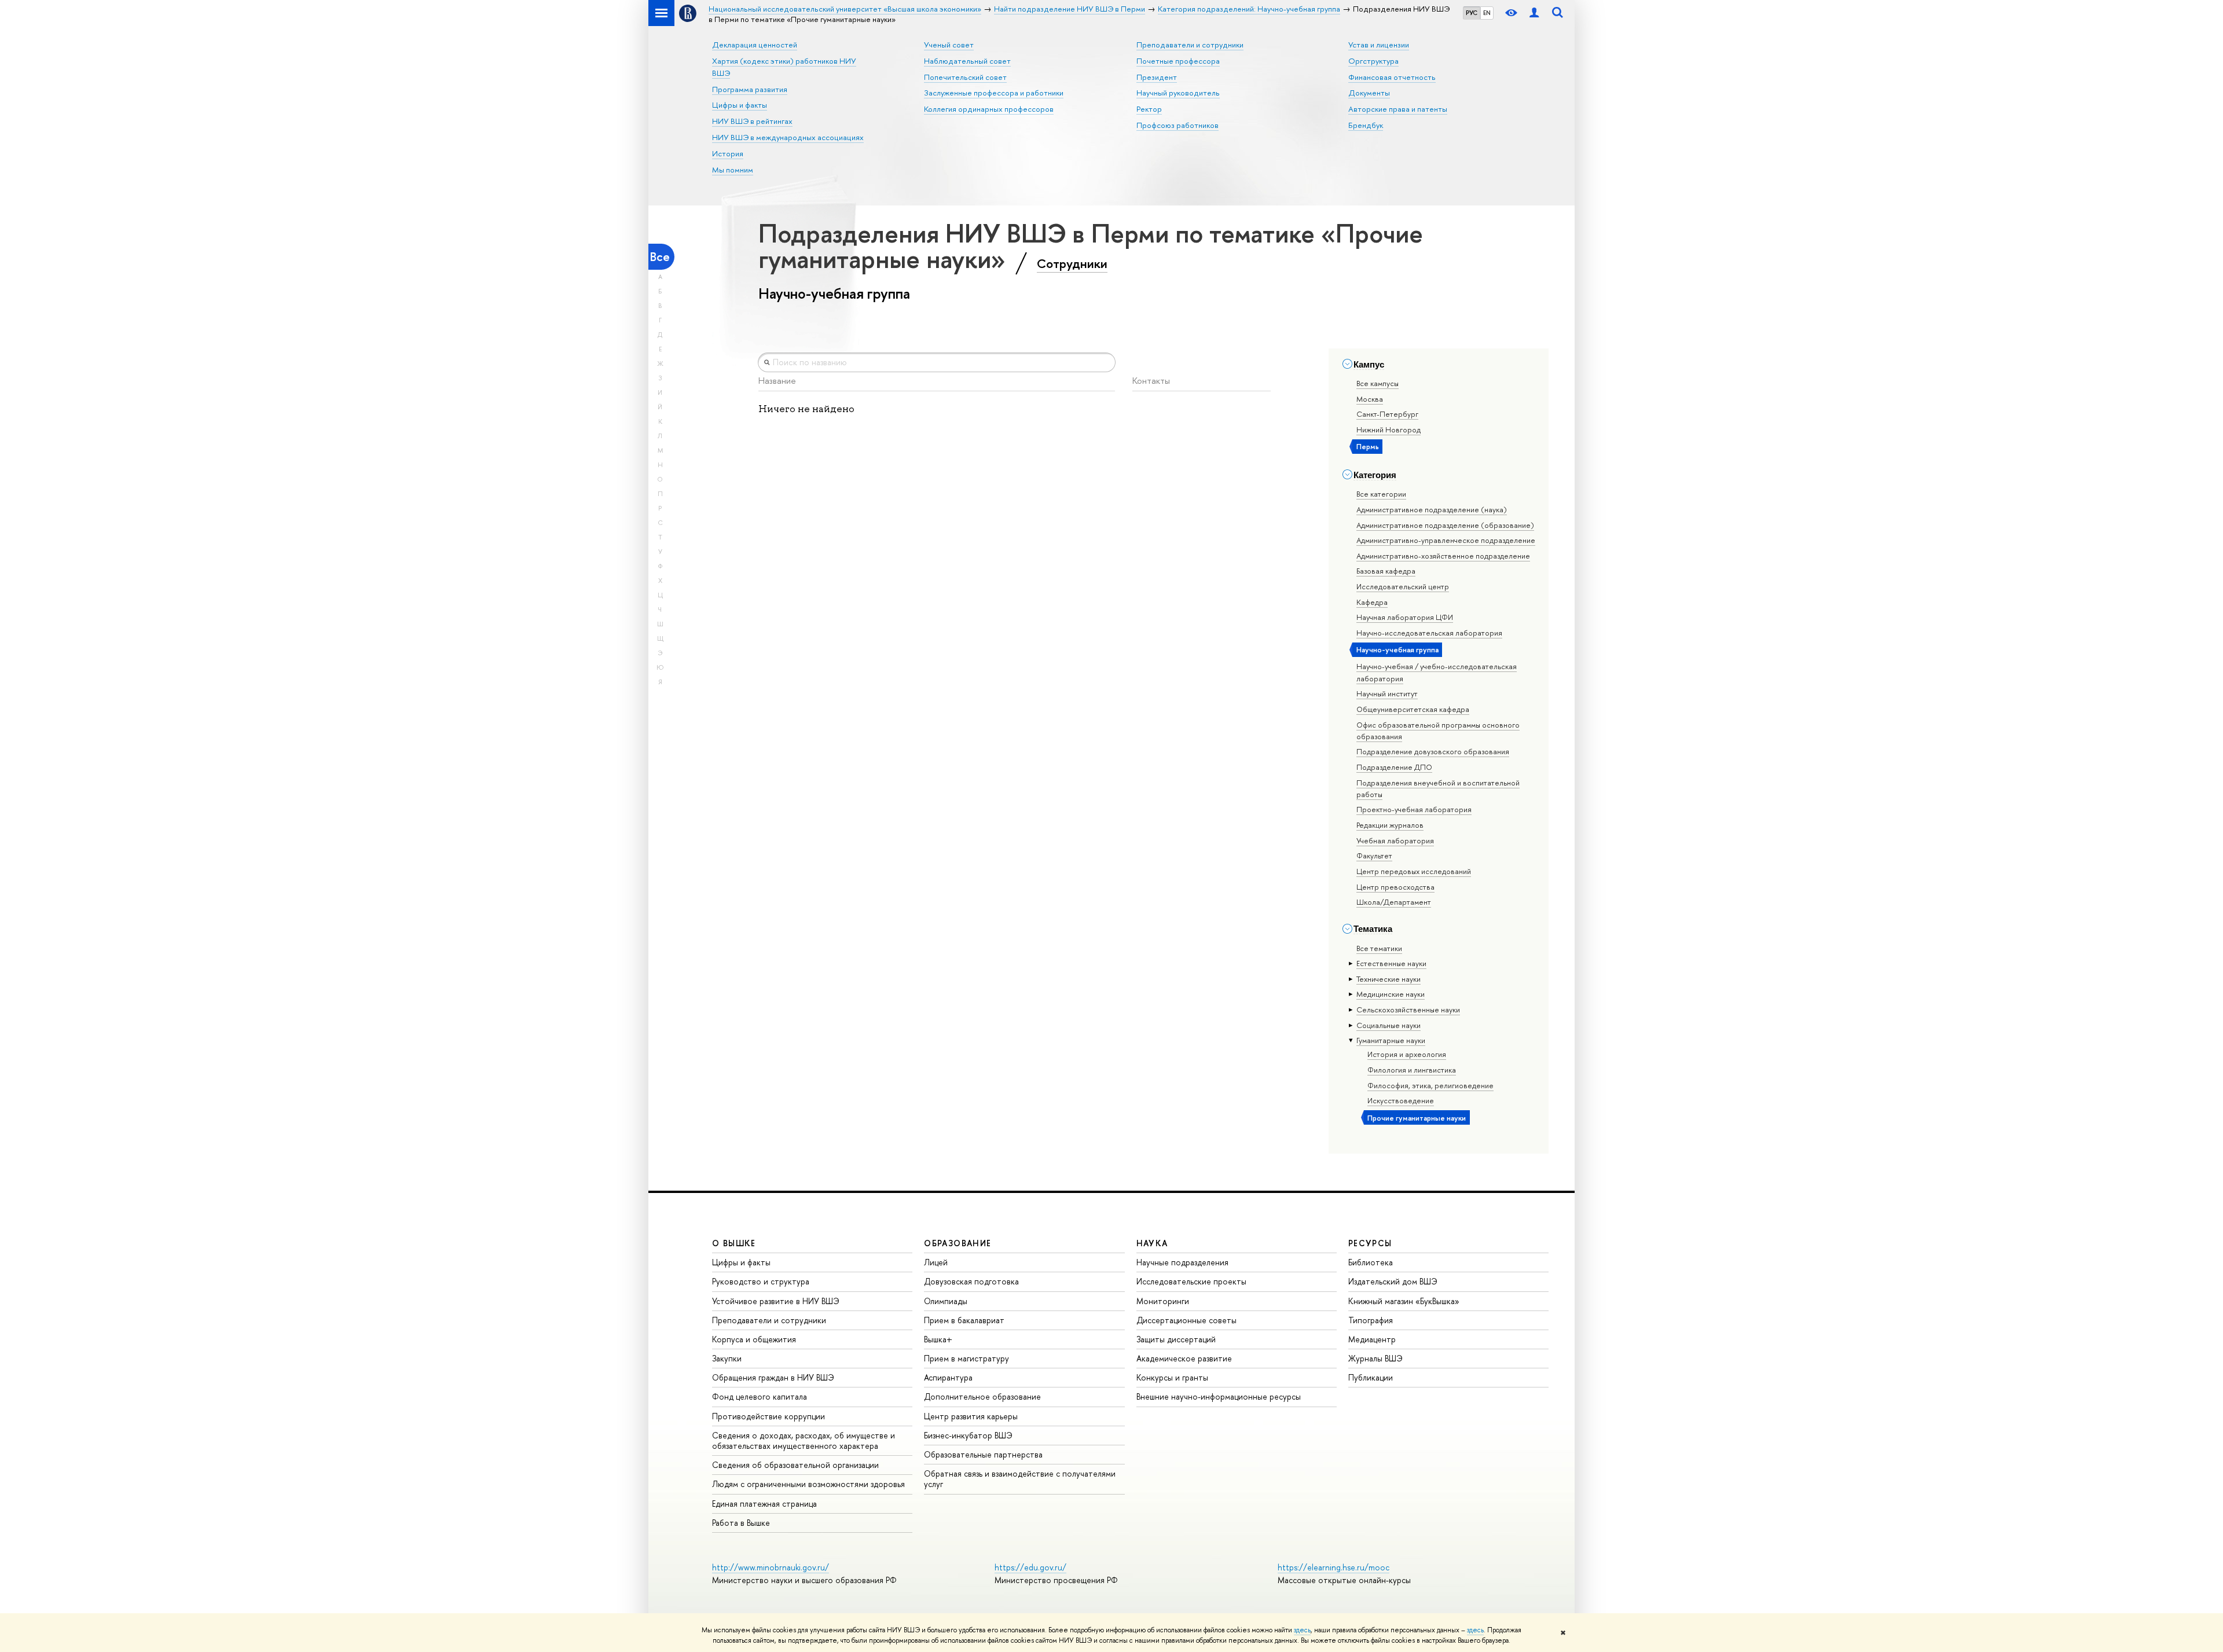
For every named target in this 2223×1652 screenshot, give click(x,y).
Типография (1371, 1320)
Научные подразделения (1182, 1262)
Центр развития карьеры (971, 1416)
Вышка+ (938, 1339)
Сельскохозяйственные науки (1408, 1009)
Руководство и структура (761, 1281)
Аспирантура (948, 1377)
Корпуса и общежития (754, 1339)
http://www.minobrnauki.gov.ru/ (771, 1567)
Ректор (1149, 109)
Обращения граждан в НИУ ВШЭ (773, 1377)
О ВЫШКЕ (734, 1243)
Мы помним (733, 170)
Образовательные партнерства (983, 1454)
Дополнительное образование (982, 1396)
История (728, 153)
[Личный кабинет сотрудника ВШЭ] (1534, 13)
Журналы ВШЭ (1375, 1358)
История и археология (1407, 1054)
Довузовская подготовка (971, 1281)
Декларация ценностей (755, 45)
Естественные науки (1391, 963)
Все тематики (1379, 948)
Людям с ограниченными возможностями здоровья (808, 1484)
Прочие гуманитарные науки (1417, 1118)
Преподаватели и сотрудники (1190, 45)
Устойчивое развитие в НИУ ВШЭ (776, 1301)
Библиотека (1371, 1262)
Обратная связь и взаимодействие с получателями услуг (1020, 1479)
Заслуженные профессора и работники (994, 93)
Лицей (936, 1262)
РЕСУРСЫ (1370, 1243)
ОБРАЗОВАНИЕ (958, 1243)
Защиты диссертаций (1176, 1339)
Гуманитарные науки (1391, 1040)
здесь (1302, 1630)
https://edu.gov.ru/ (1030, 1567)
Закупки (727, 1358)
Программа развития (750, 89)
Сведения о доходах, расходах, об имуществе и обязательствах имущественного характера (804, 1440)
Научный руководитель (1178, 93)
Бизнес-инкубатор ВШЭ (968, 1435)
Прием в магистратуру (966, 1358)
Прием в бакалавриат (964, 1320)
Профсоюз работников (1177, 125)
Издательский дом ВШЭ (1393, 1281)
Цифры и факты (740, 105)
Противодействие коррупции (768, 1416)
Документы (1369, 93)
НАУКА (1152, 1243)
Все (660, 257)
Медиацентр (1372, 1339)
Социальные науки (1389, 1025)
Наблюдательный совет (967, 61)
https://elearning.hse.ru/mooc (1334, 1567)
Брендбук (1366, 125)
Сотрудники (1072, 263)
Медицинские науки (1391, 994)
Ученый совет (949, 45)
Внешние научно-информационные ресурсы (1219, 1396)
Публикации (1371, 1377)
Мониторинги (1163, 1301)
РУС (1472, 13)
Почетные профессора (1178, 61)
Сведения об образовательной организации (795, 1465)
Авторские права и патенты (1398, 109)
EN (1487, 13)
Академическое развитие (1184, 1358)
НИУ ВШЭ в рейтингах (752, 121)
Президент (1157, 77)
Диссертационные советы (1186, 1320)
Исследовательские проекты (1191, 1281)
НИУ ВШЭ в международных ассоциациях (788, 137)
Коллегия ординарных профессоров (989, 109)
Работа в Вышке (741, 1523)
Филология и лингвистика (1412, 1070)
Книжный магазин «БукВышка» (1404, 1301)
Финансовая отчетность (1392, 77)
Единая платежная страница (764, 1504)
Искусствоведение (1401, 1100)
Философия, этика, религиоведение (1430, 1085)
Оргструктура (1373, 61)
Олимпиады (946, 1301)
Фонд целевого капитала (760, 1396)
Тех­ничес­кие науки (1389, 979)
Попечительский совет (965, 77)
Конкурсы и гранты (1172, 1377)
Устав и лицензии (1379, 45)
